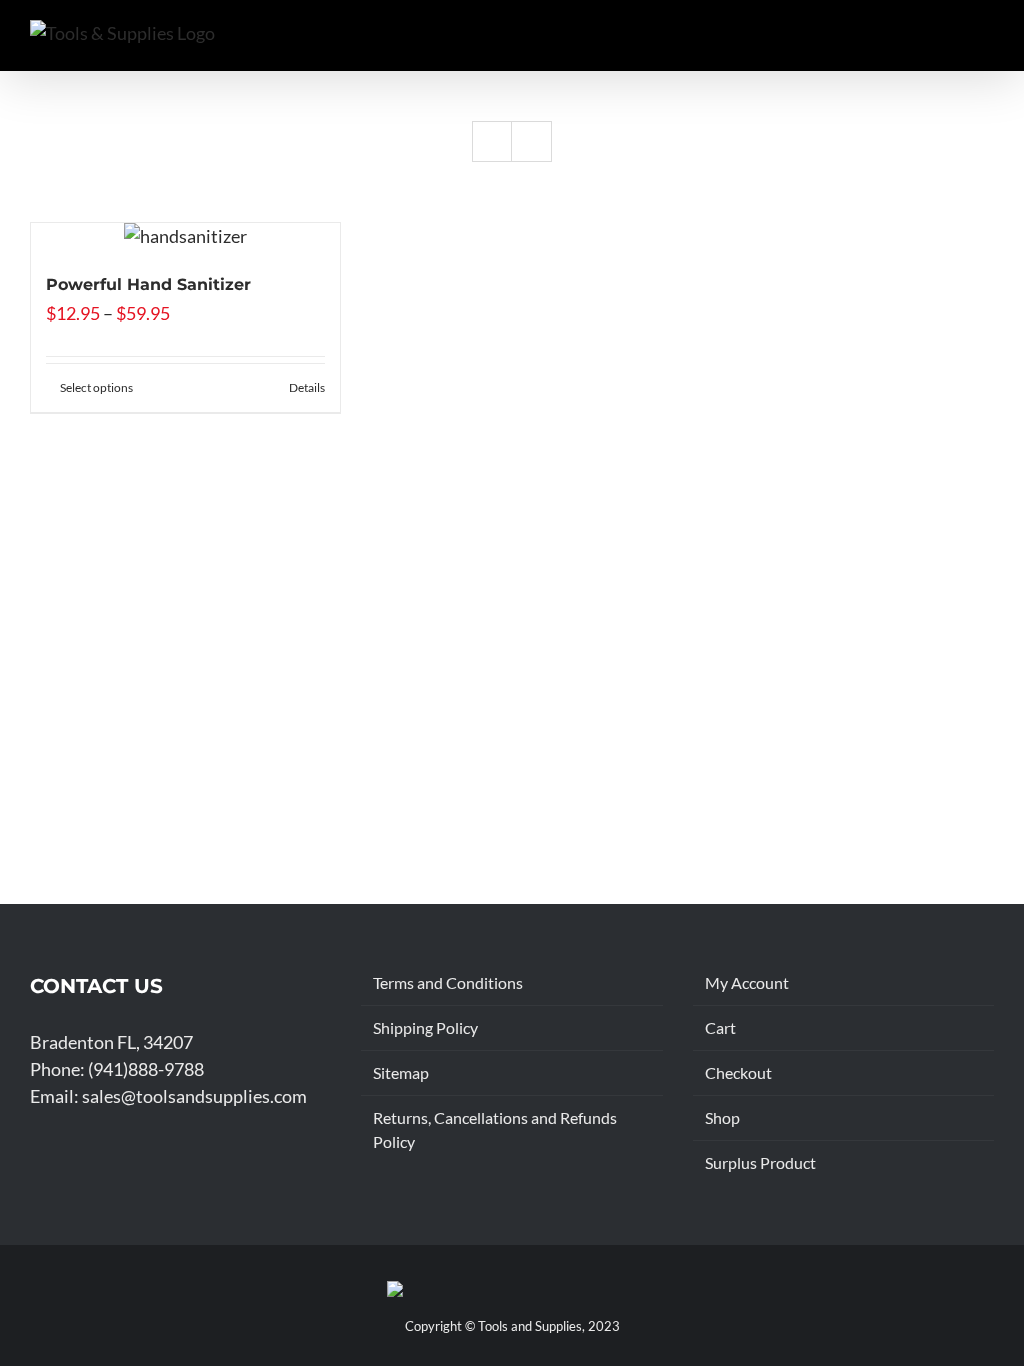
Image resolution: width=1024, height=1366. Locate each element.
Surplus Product (760, 1162)
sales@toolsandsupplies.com (194, 1096)
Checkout (738, 1072)
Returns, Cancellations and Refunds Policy (495, 1129)
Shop (722, 1117)
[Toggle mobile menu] (986, 40)
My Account (747, 982)
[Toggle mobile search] (950, 40)
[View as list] (531, 141)
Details (307, 387)
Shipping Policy (425, 1027)
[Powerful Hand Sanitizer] (185, 236)
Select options (96, 387)
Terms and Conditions (448, 982)
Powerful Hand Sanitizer (148, 284)
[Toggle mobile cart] (914, 40)
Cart (720, 1027)
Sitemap (401, 1072)
